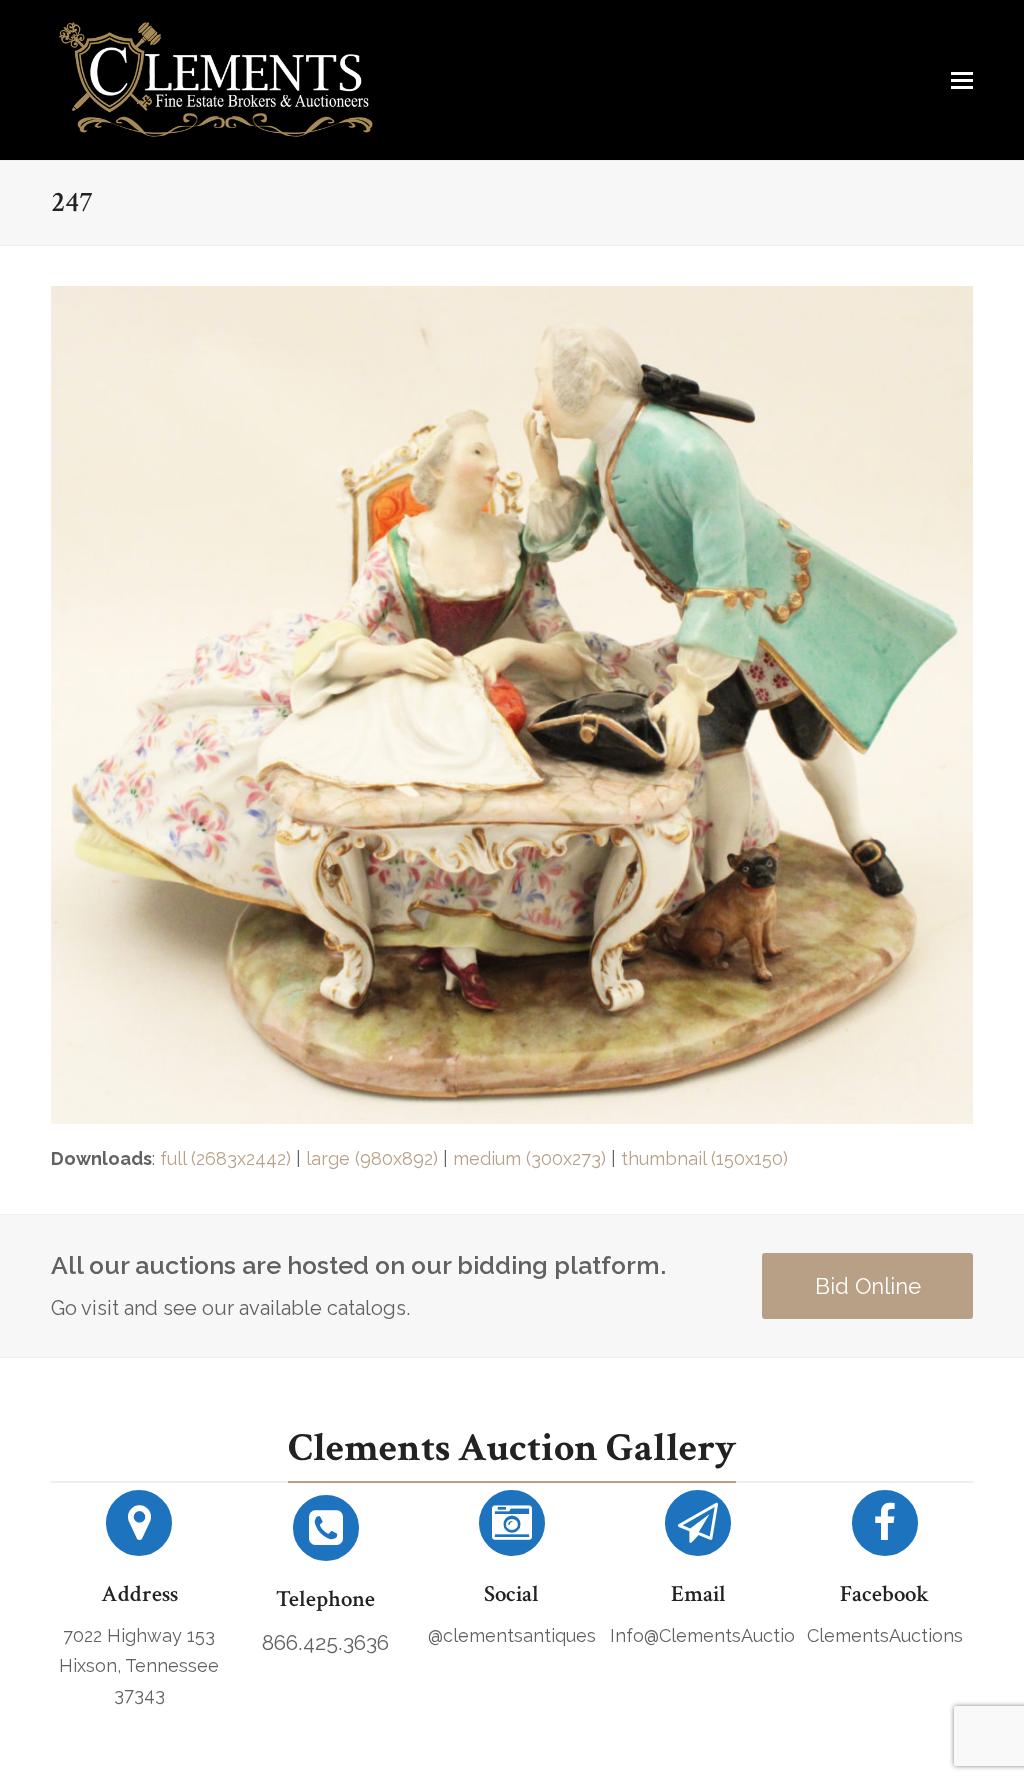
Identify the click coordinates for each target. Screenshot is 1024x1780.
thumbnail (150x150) (704, 1158)
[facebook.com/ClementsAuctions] (885, 1530)
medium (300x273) (529, 1158)
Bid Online (868, 1286)
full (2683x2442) (225, 1158)
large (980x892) (372, 1158)
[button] (962, 80)
